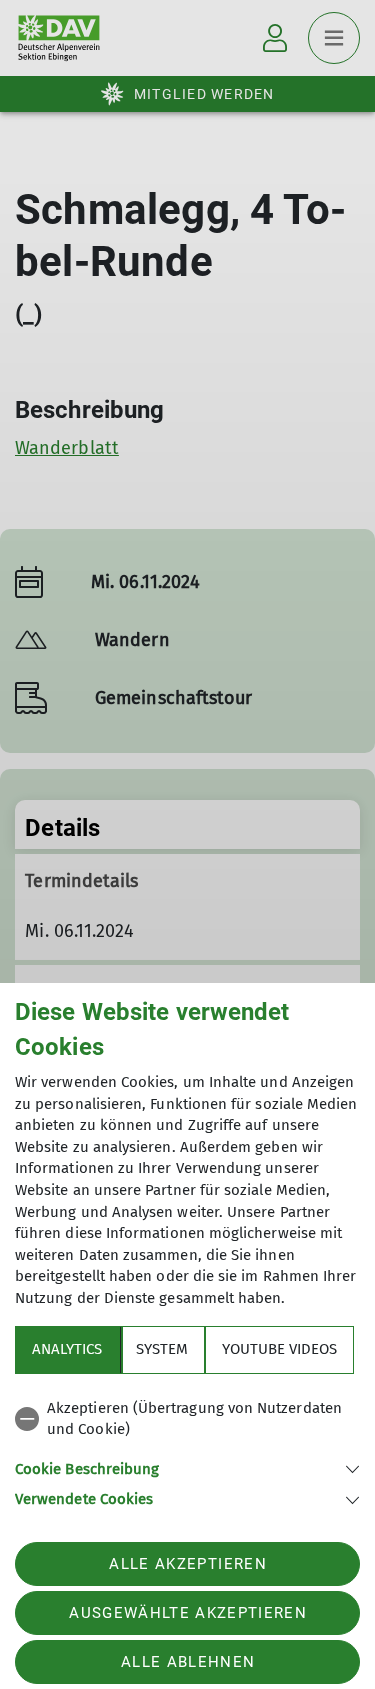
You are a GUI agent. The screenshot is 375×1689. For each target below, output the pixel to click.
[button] (187, 1467)
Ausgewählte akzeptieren (188, 1613)
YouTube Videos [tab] (279, 1349)
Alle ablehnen (188, 1662)
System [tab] (162, 1349)
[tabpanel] (187, 1450)
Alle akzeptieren (187, 1564)
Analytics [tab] (67, 1349)
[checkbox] (187, 1419)
